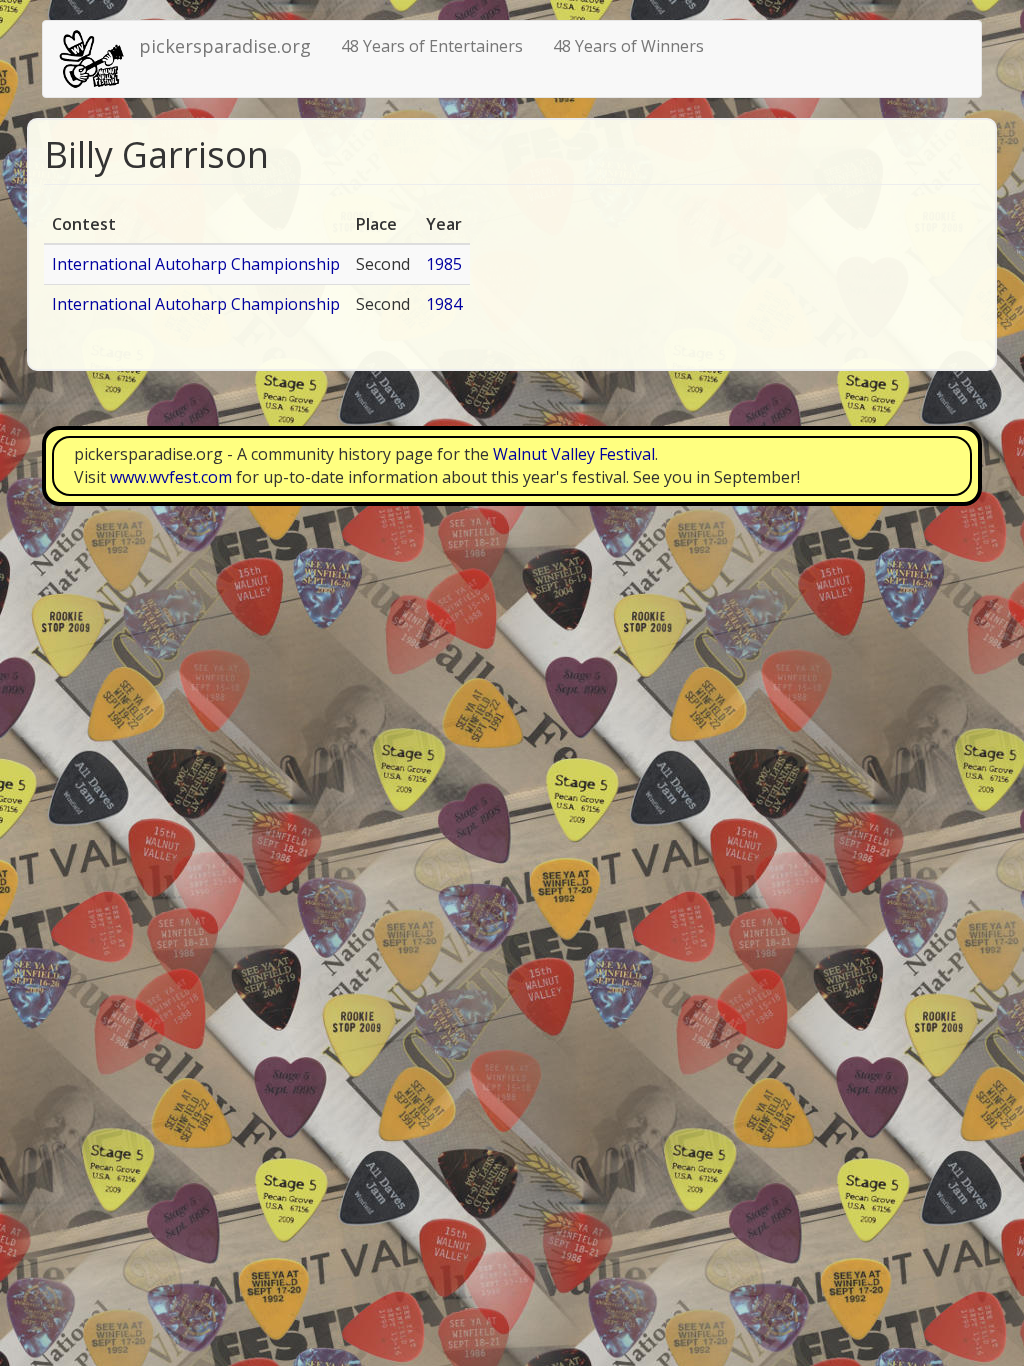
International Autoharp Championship (196, 264)
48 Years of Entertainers (432, 46)
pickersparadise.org (225, 46)
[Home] (98, 59)
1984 (444, 304)
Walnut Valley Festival (574, 454)
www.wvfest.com (171, 477)
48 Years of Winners (628, 46)
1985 (444, 264)
